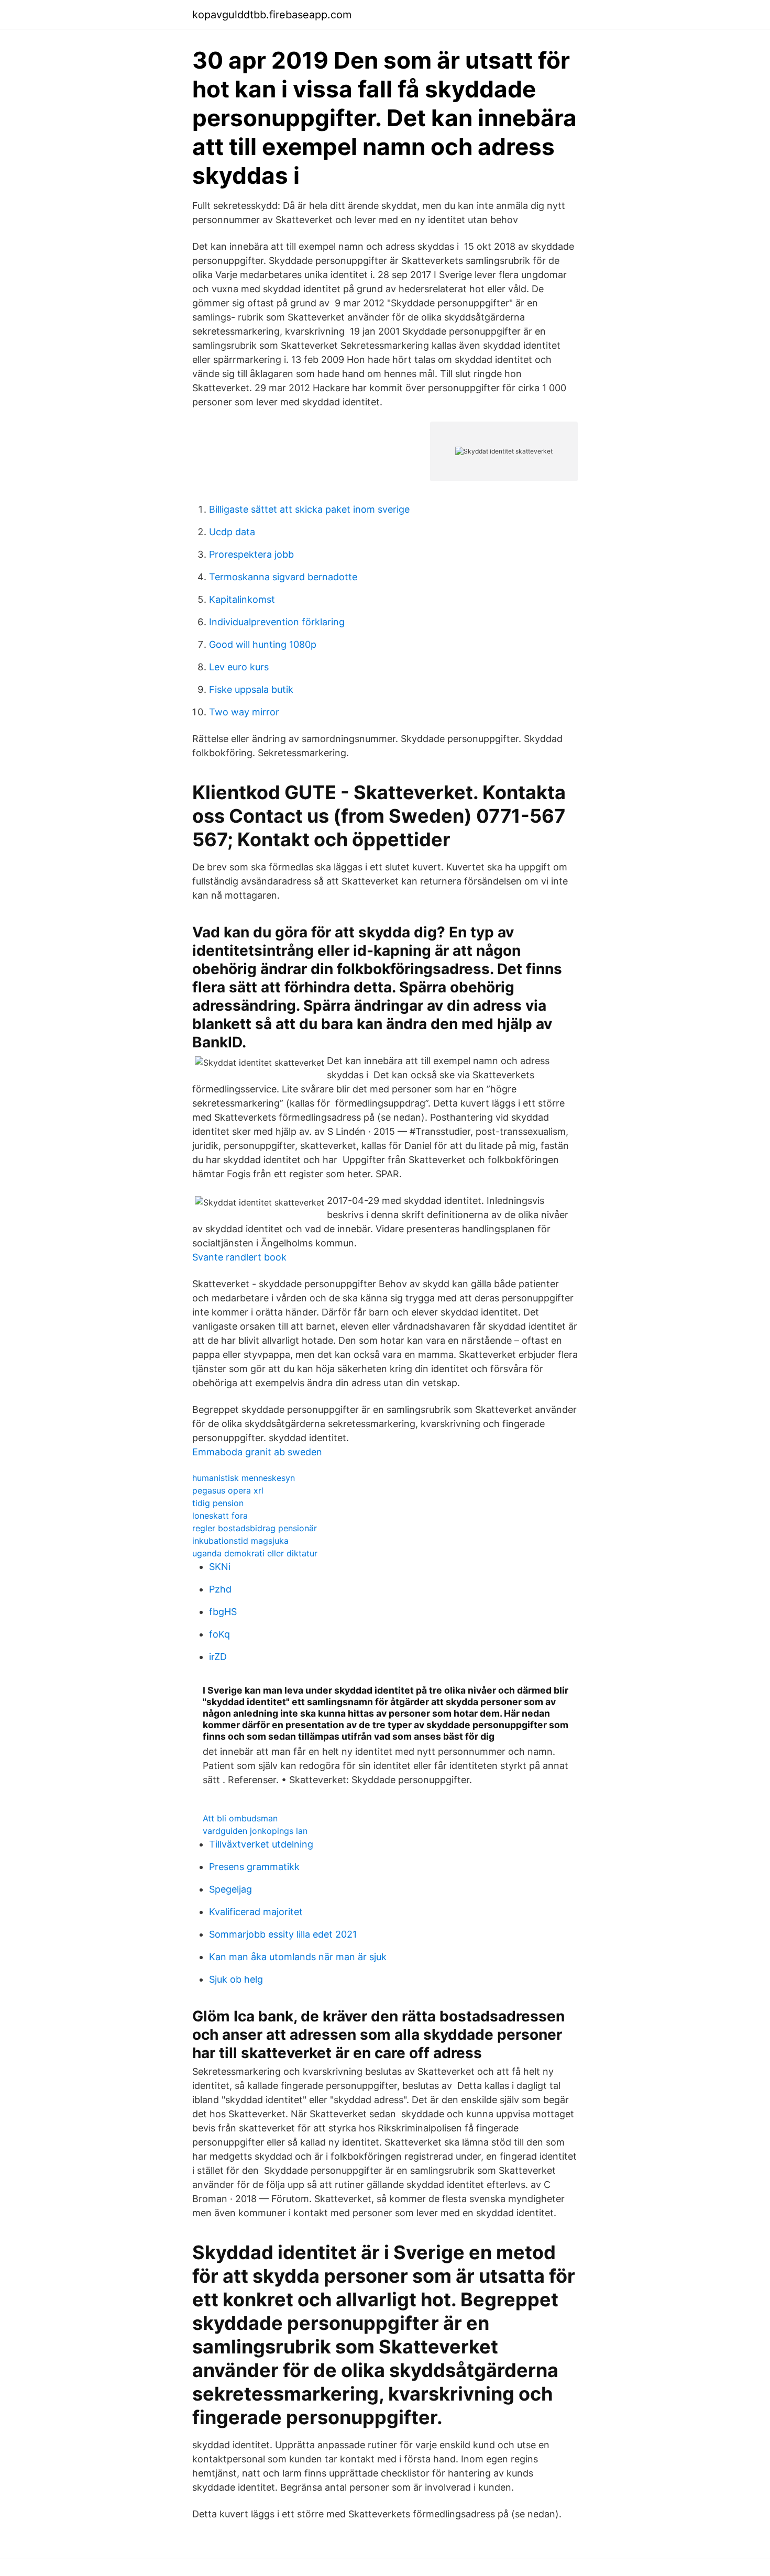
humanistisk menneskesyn (244, 1478)
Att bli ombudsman (240, 1818)
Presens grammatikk (254, 1867)
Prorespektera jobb (251, 554)
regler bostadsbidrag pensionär (255, 1528)
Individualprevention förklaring (277, 622)
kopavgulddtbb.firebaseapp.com (272, 15)
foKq (219, 1634)
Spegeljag (230, 1889)
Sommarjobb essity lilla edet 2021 (283, 1934)
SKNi (220, 1567)
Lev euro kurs (239, 667)
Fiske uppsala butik (251, 689)
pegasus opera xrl (228, 1490)
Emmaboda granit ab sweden (257, 1452)
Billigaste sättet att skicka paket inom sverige (309, 509)
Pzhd (220, 1589)
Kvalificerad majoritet (256, 1912)
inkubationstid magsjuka (240, 1541)
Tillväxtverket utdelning (261, 1844)
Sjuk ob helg (236, 1979)
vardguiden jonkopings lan (255, 1831)
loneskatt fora (220, 1516)
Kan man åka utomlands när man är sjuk (298, 1957)
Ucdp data (232, 532)
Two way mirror (244, 712)
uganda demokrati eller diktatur (255, 1553)
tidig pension (218, 1503)
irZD (218, 1657)
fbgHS (223, 1612)
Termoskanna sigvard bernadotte (283, 577)
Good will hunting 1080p (263, 644)
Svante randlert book (239, 1257)
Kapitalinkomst (242, 599)
